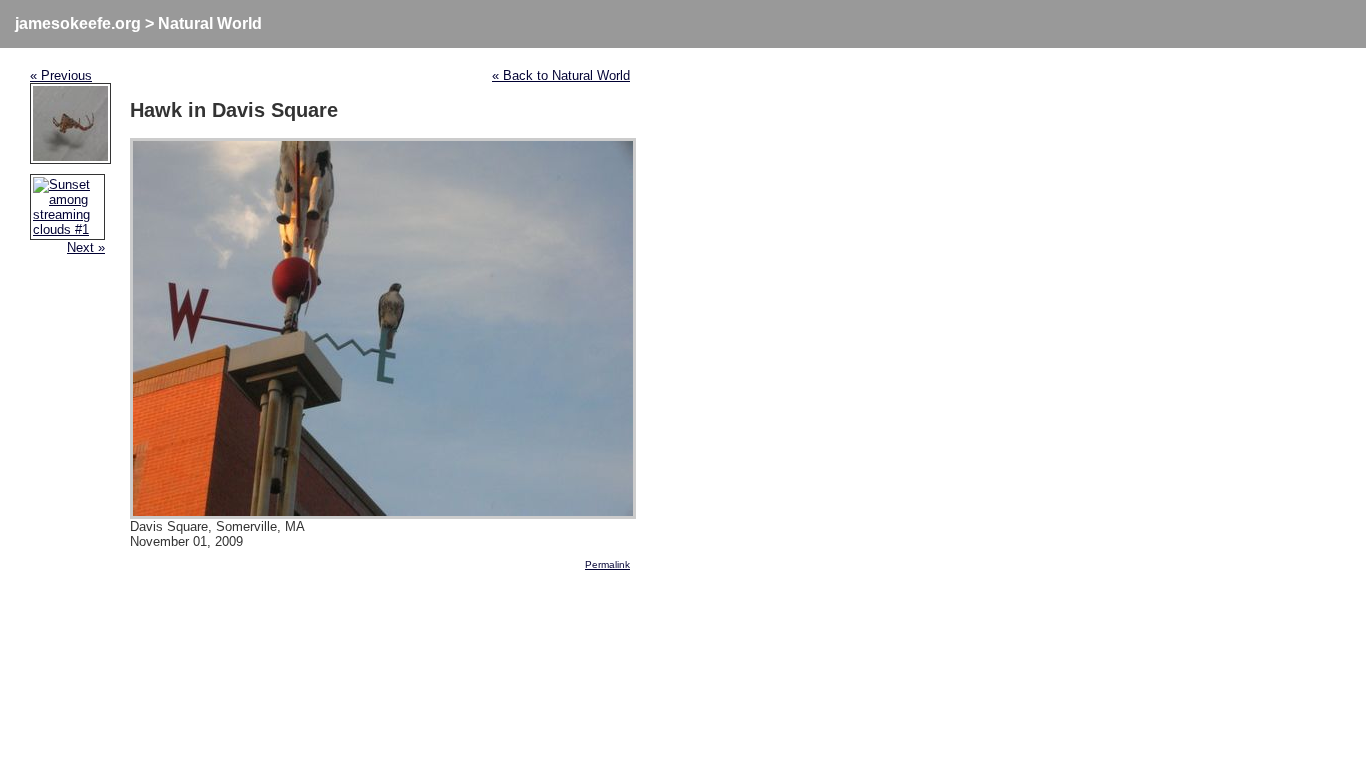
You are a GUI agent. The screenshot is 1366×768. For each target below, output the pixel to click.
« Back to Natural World (561, 75)
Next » (86, 247)
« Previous (61, 75)
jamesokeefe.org (78, 23)
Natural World (210, 23)
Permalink (607, 564)
